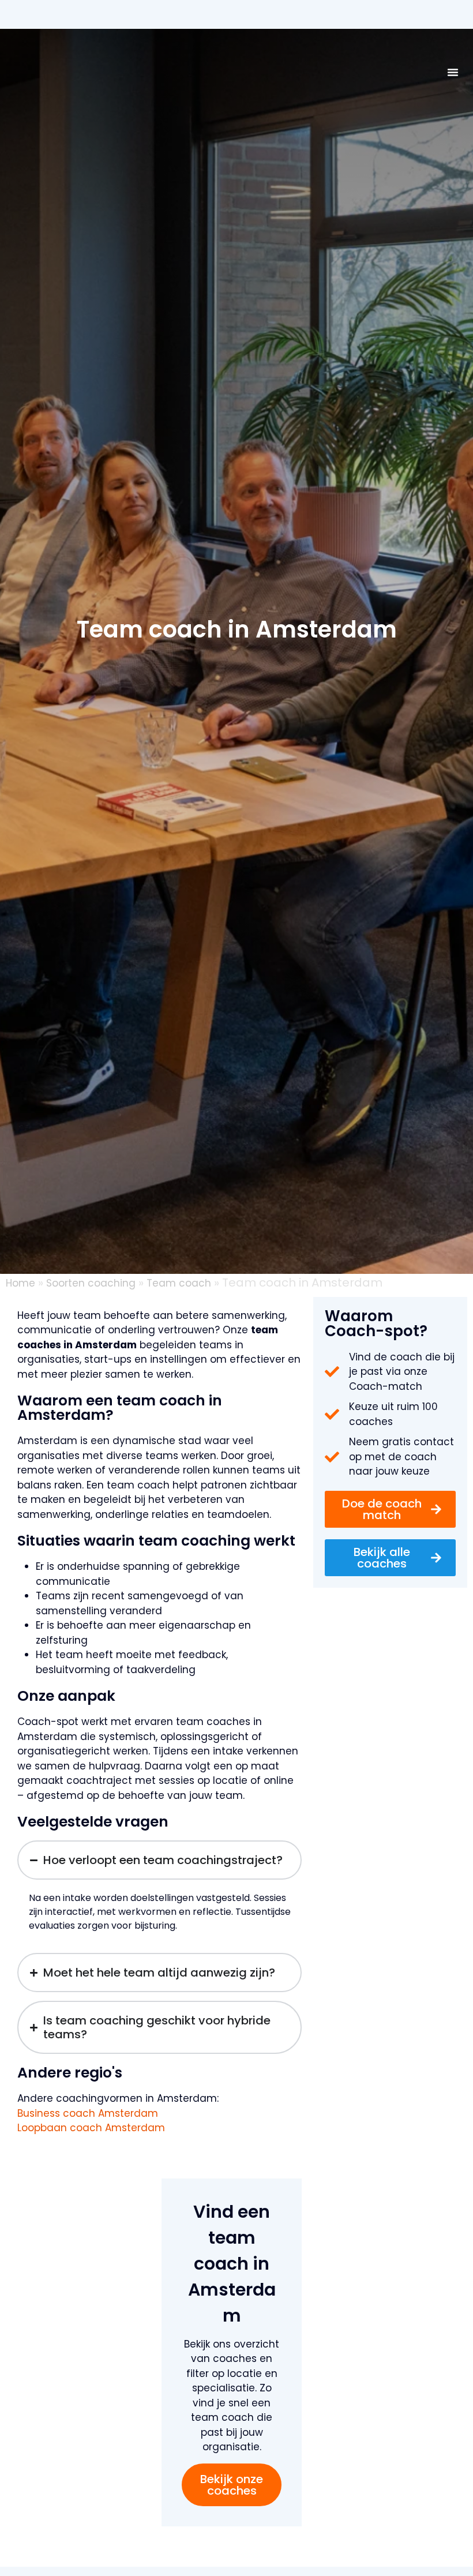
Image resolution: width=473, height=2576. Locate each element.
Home (20, 1283)
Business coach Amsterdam (88, 2113)
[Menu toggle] (453, 72)
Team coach (179, 1283)
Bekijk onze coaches (232, 2485)
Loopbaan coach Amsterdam (91, 2128)
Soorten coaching (91, 1283)
